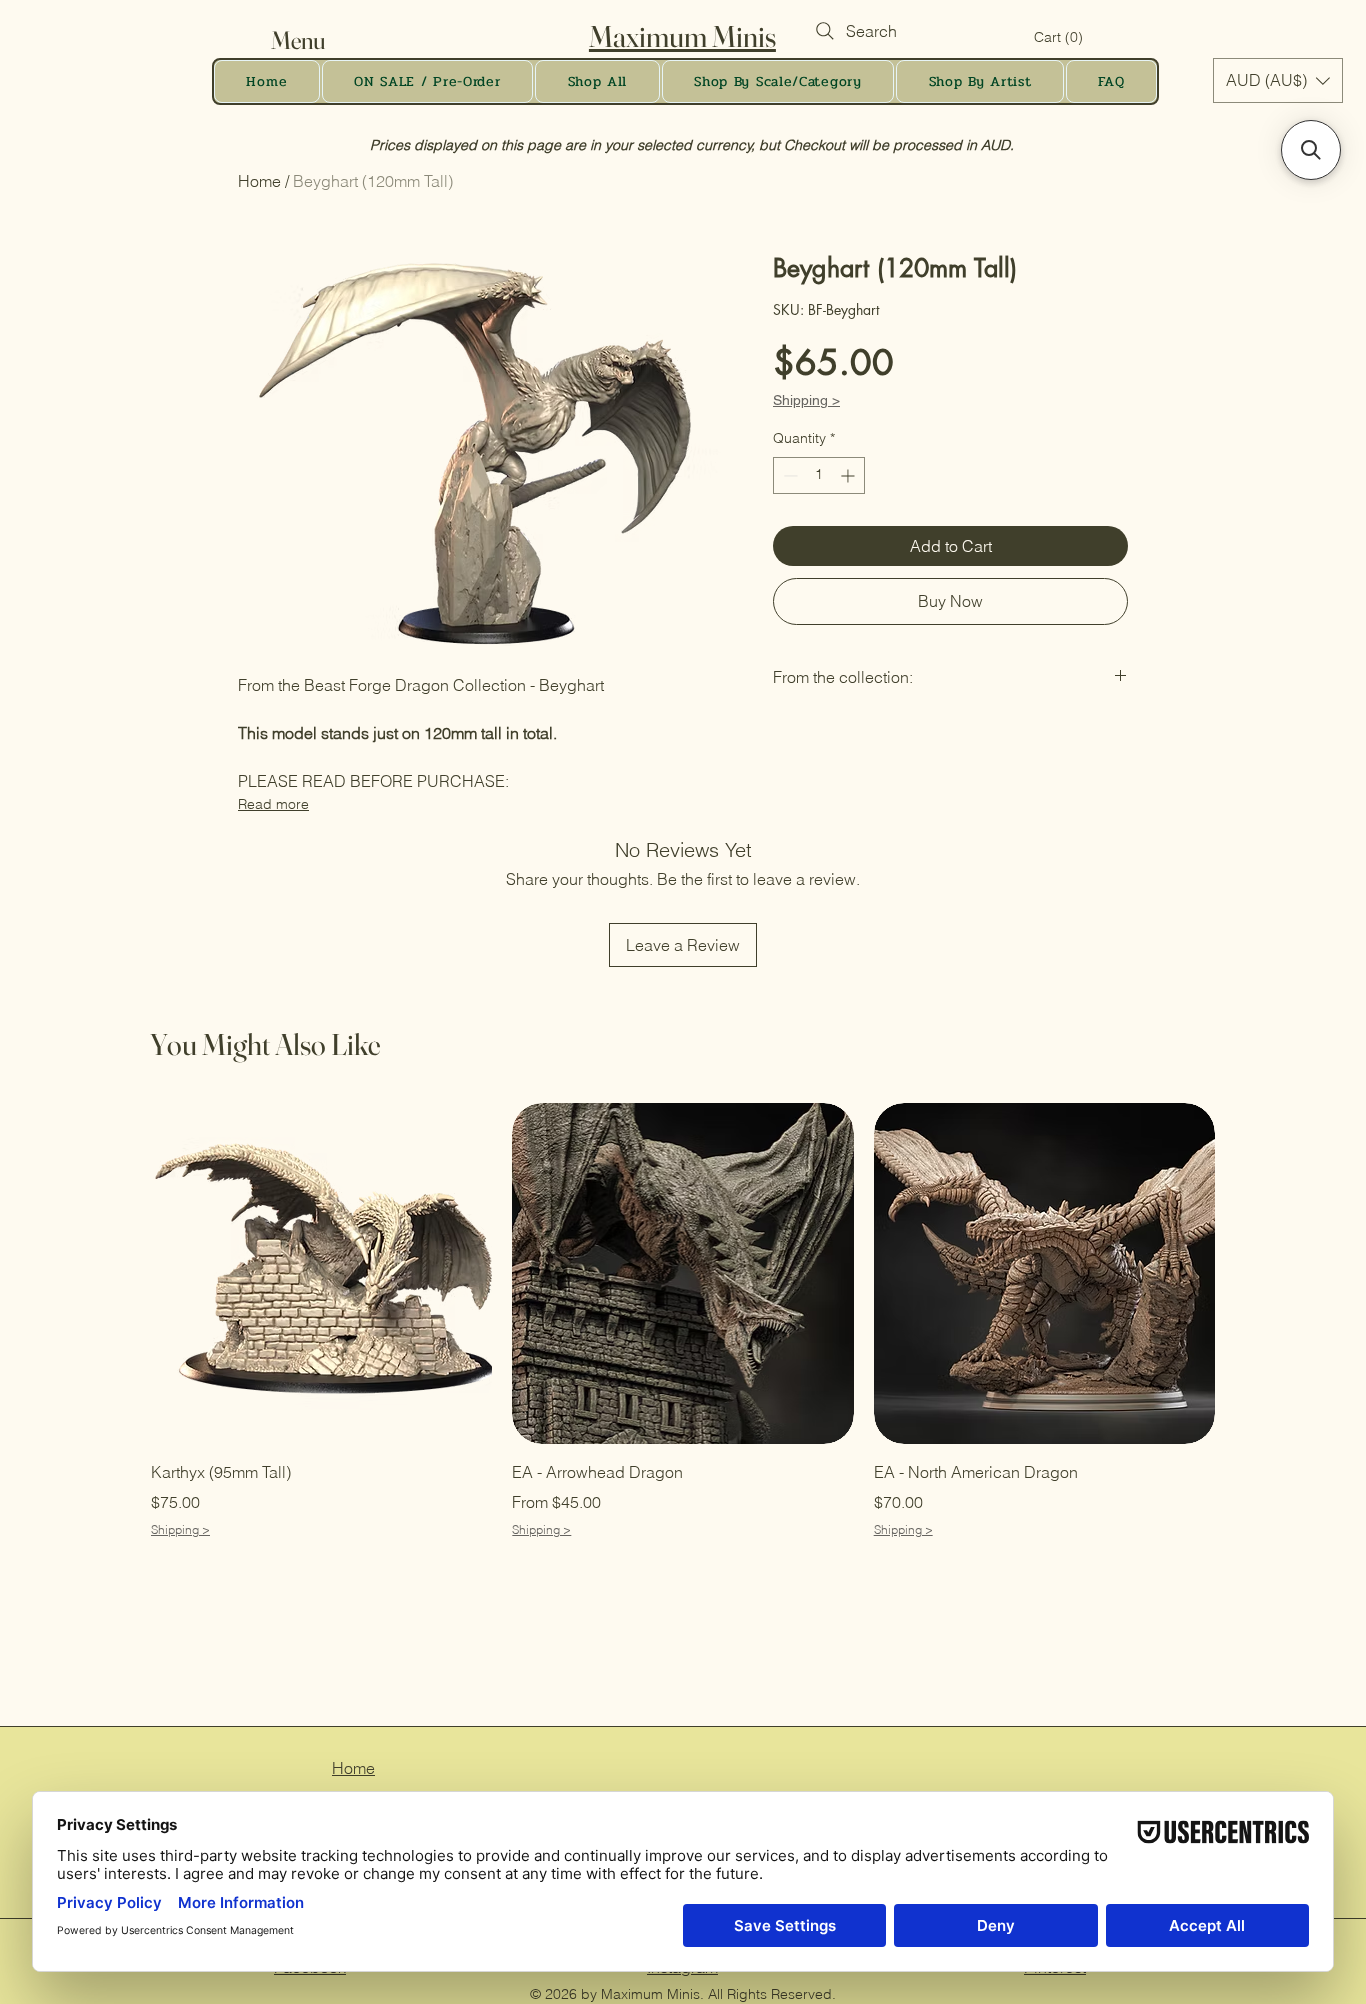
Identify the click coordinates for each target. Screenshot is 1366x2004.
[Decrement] (788, 475)
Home (259, 181)
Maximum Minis (682, 36)
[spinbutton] (819, 475)
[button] (317, 40)
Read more (273, 804)
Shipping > (806, 400)
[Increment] (849, 475)
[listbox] (1278, 80)
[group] (683, 1321)
